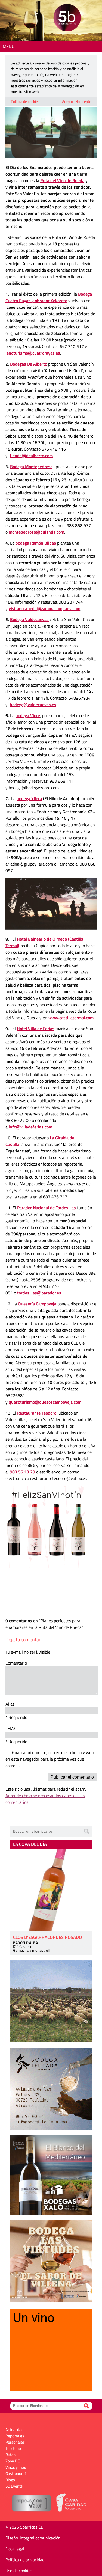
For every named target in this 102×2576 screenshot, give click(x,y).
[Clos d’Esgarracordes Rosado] (51, 1890)
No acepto (83, 101)
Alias (10, 1704)
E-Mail (12, 1728)
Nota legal (15, 2549)
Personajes (15, 2442)
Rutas (10, 2455)
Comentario (16, 1663)
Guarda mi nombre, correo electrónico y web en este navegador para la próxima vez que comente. (50, 1759)
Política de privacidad (25, 2560)
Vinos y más (16, 2467)
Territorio (13, 2448)
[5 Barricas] (67, 18)
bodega (29, 798)
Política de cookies (25, 101)
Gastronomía (17, 2474)
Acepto (67, 101)
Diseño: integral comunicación (33, 2538)
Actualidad (15, 2430)
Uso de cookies (19, 2571)
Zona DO (13, 2461)
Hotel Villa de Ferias (36, 1029)
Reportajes (15, 2436)
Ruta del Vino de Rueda (62, 180)
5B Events (14, 2486)
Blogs (10, 2480)
